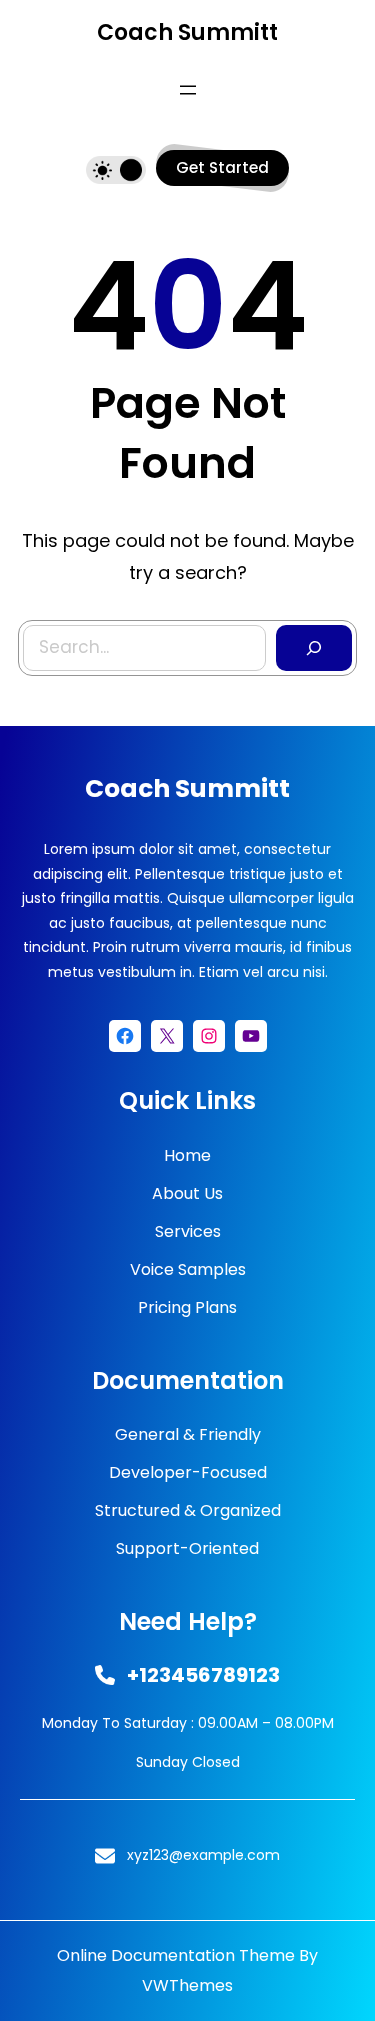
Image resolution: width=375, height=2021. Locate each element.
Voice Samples (188, 1269)
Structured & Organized (188, 1510)
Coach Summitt (187, 32)
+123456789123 (203, 1675)
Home (187, 1155)
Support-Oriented (187, 1548)
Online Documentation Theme (176, 1955)
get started (222, 167)
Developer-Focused (188, 1472)
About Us (187, 1193)
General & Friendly (188, 1434)
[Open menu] (188, 90)
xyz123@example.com (203, 1855)
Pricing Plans (187, 1307)
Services (188, 1231)
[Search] (314, 648)
